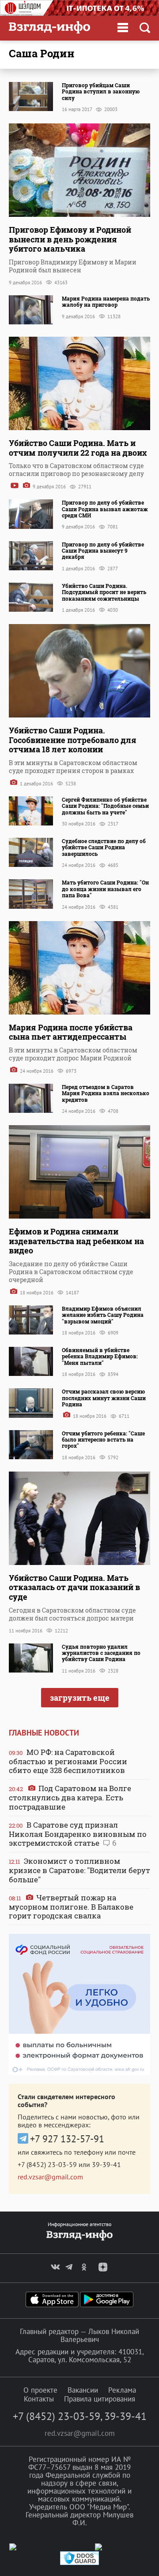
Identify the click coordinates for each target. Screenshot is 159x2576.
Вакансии (83, 2390)
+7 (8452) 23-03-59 (47, 2164)
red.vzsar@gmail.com (50, 2177)
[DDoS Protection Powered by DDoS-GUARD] (79, 2563)
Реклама (122, 2390)
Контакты (39, 2399)
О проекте (40, 2390)
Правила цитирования (100, 2399)
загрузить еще (80, 1698)
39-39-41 (106, 2164)
